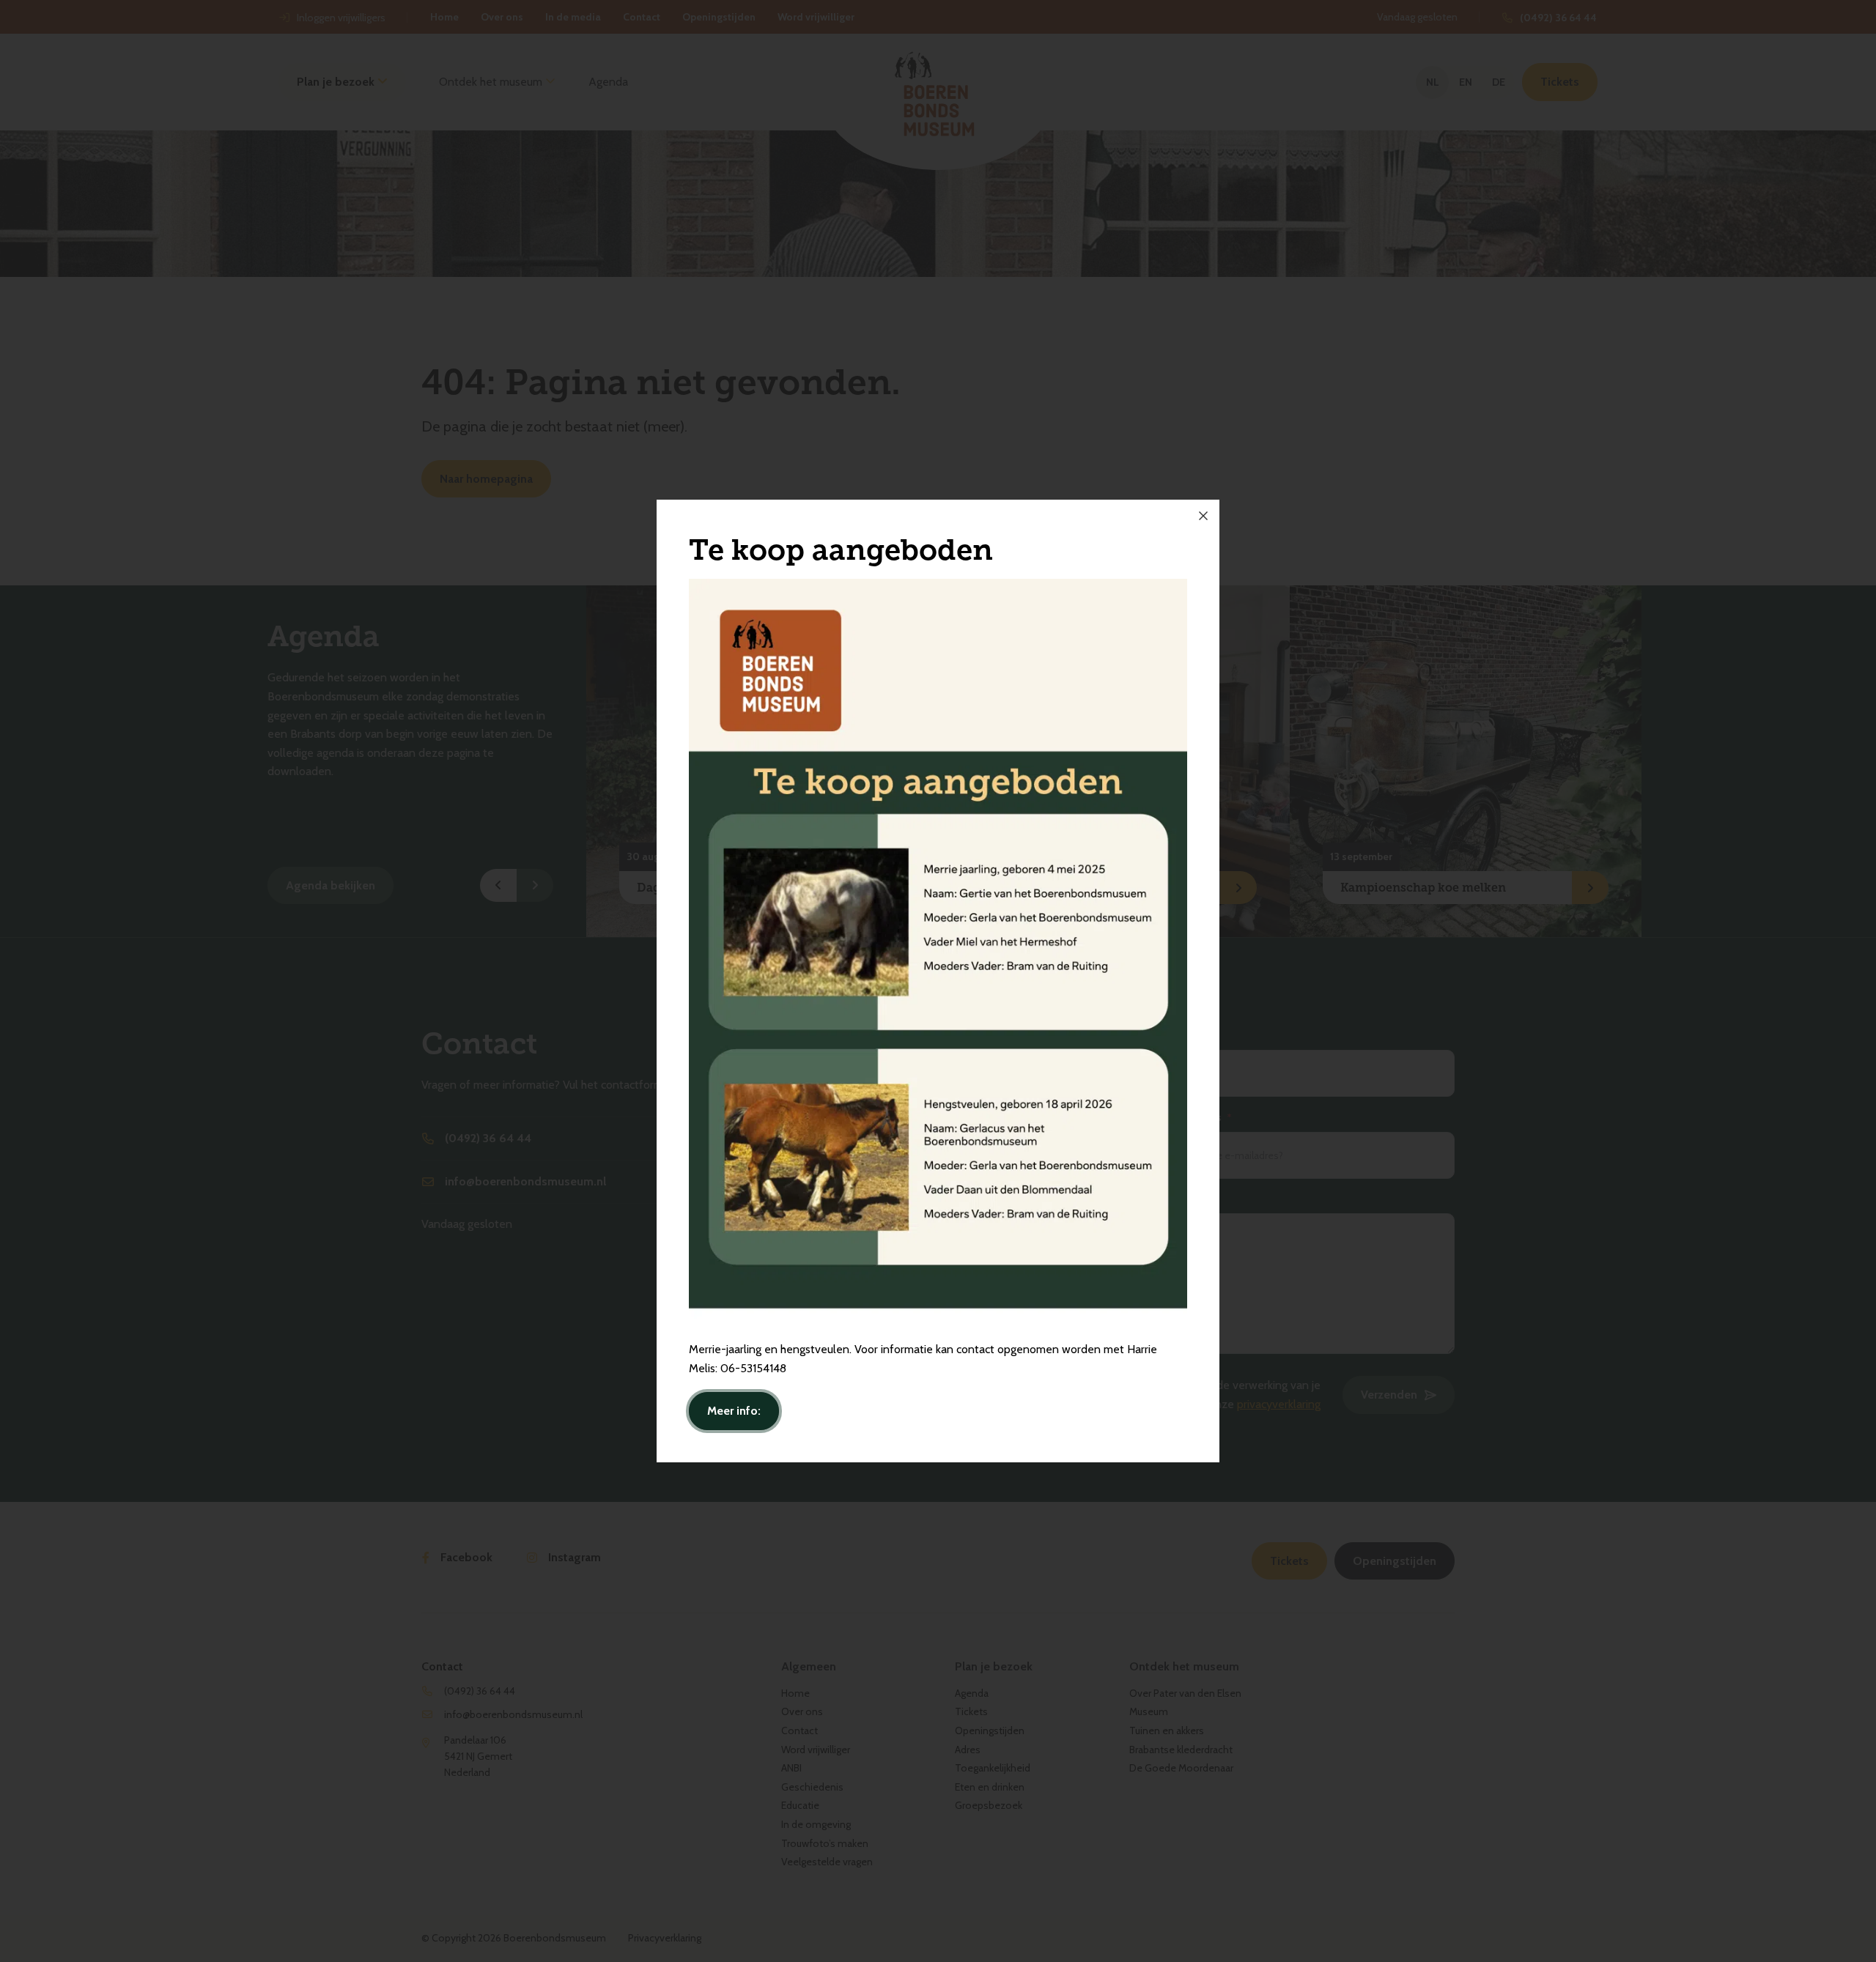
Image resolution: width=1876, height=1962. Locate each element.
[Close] (1203, 516)
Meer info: (734, 1411)
